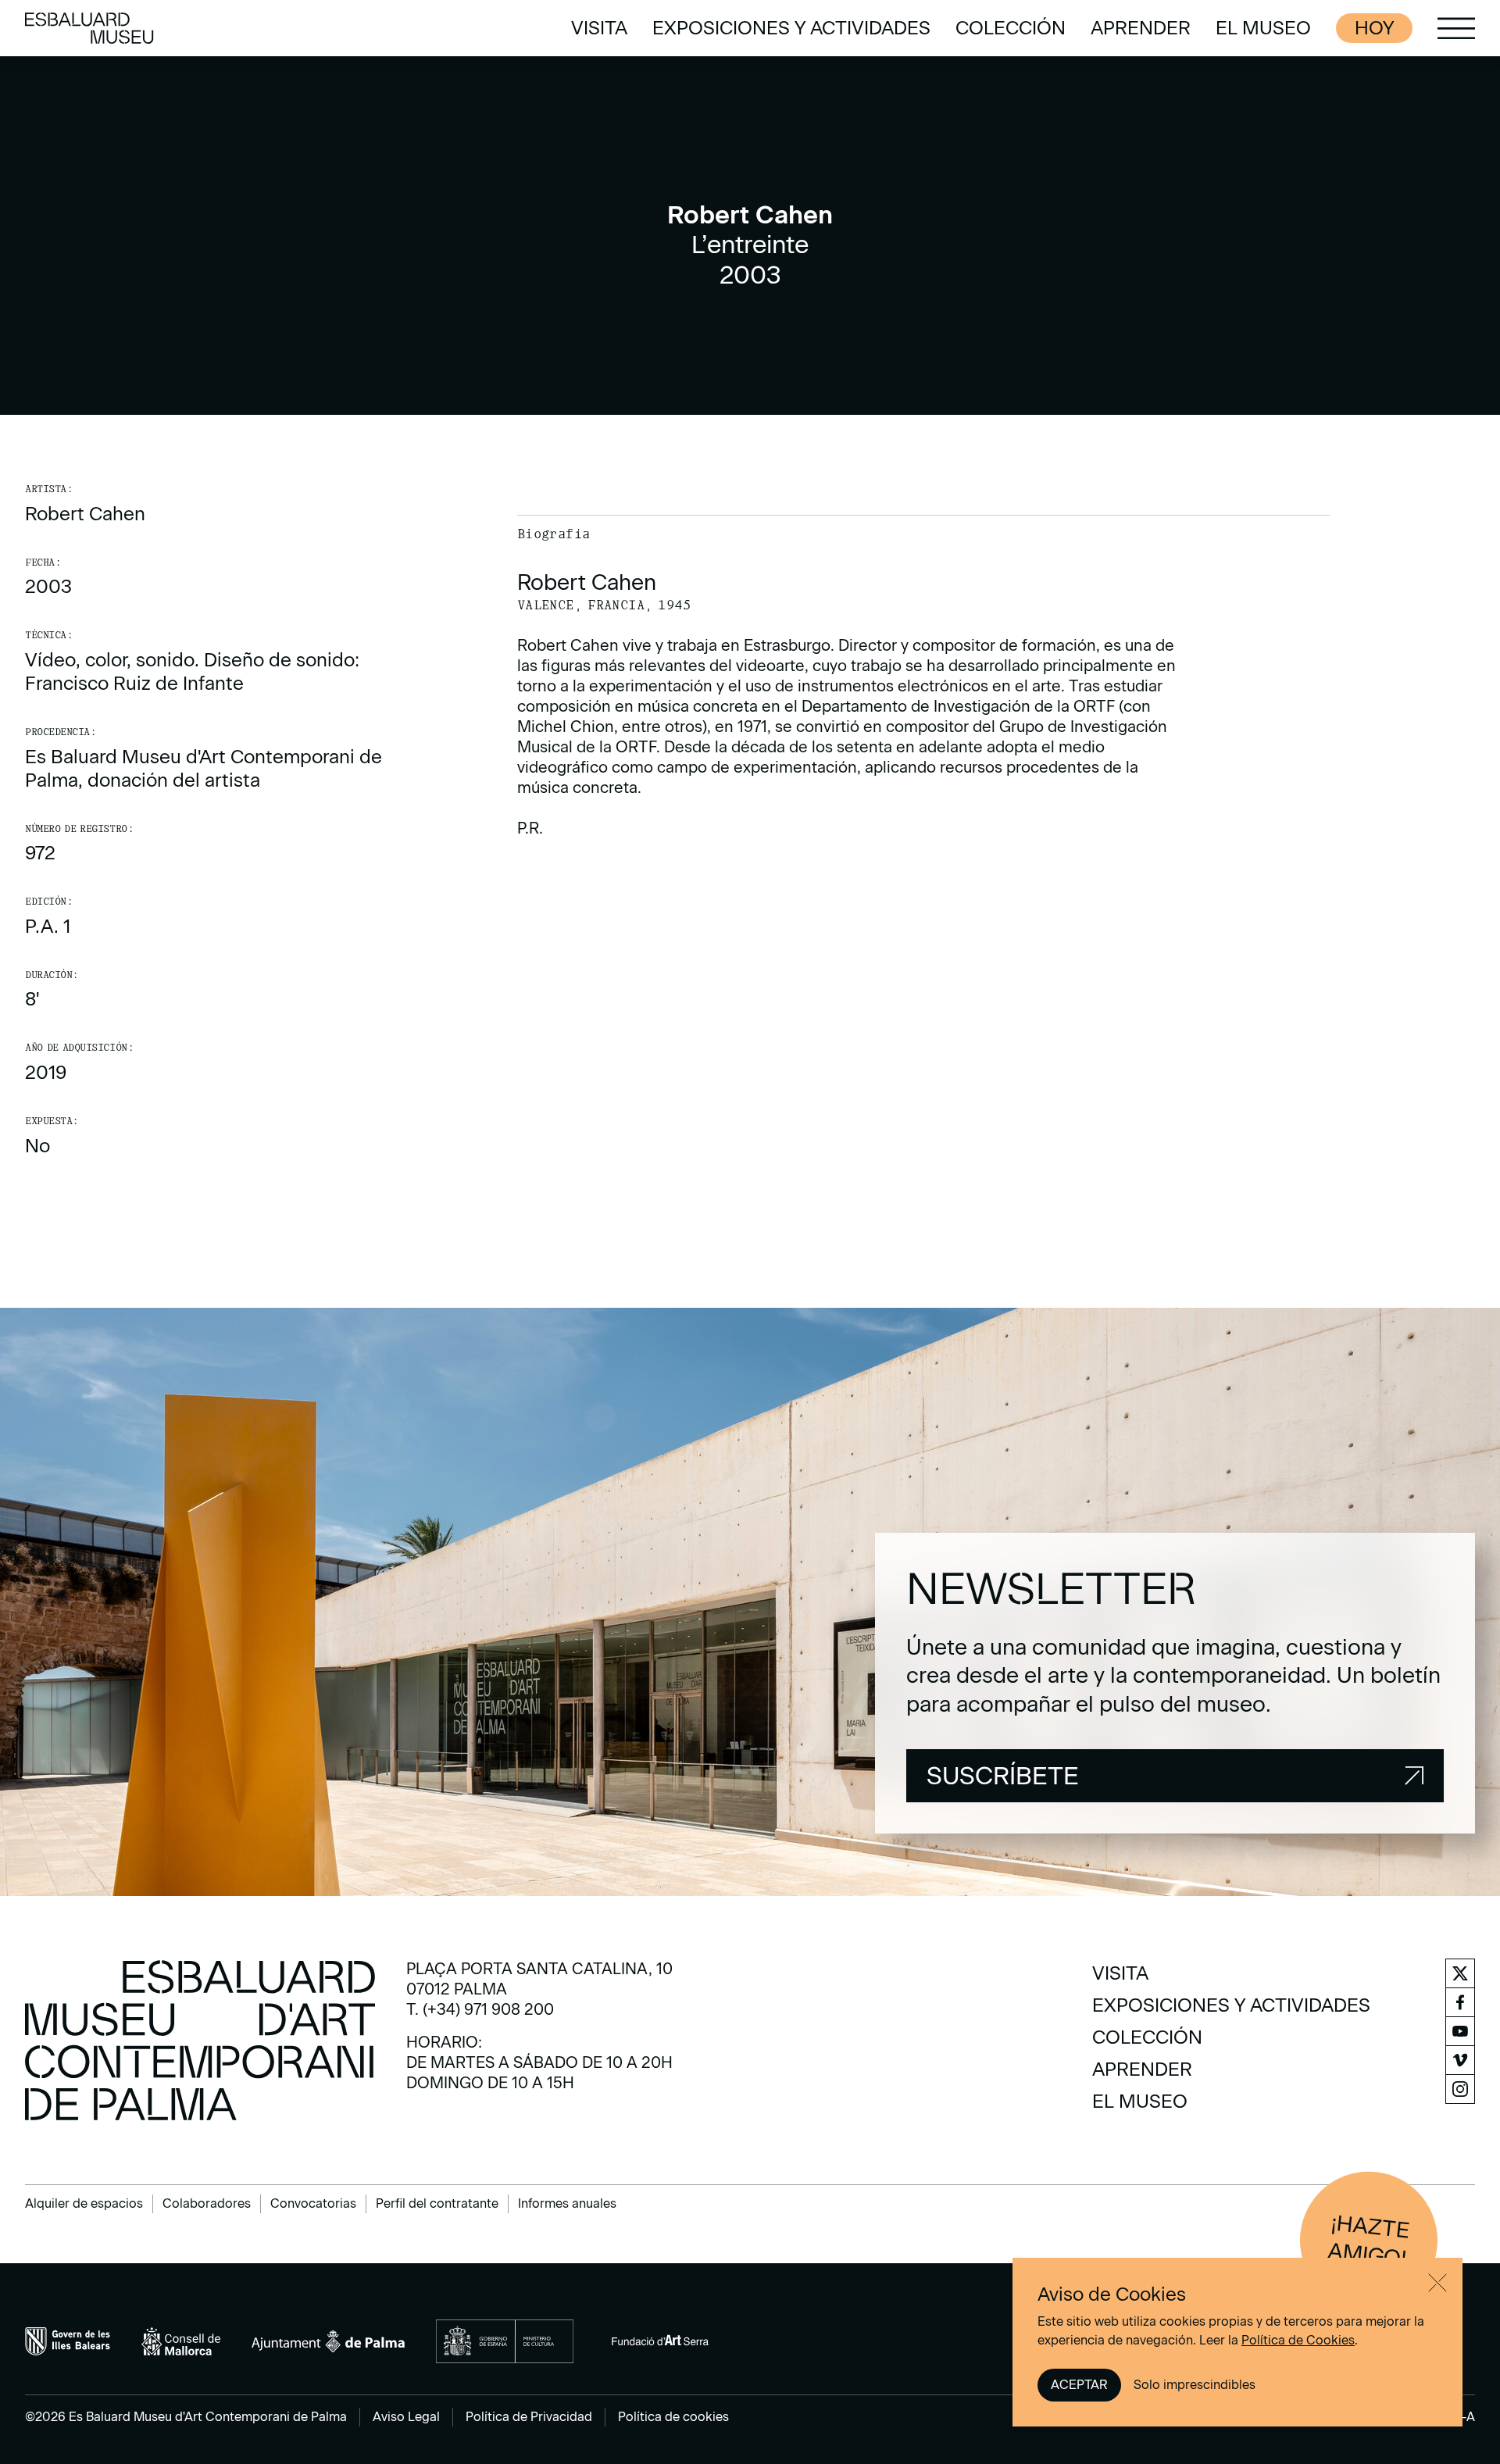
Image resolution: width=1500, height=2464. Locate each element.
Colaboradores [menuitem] (207, 2203)
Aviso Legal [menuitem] (406, 2417)
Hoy (1374, 28)
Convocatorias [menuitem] (313, 2203)
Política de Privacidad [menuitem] (529, 2417)
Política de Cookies (1298, 2340)
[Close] (1437, 2283)
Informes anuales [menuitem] (567, 2203)
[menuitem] (599, 28)
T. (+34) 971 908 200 (480, 2009)
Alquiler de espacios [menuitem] (84, 2203)
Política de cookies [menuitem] (673, 2417)
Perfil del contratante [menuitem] (437, 2203)
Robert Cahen (85, 514)
